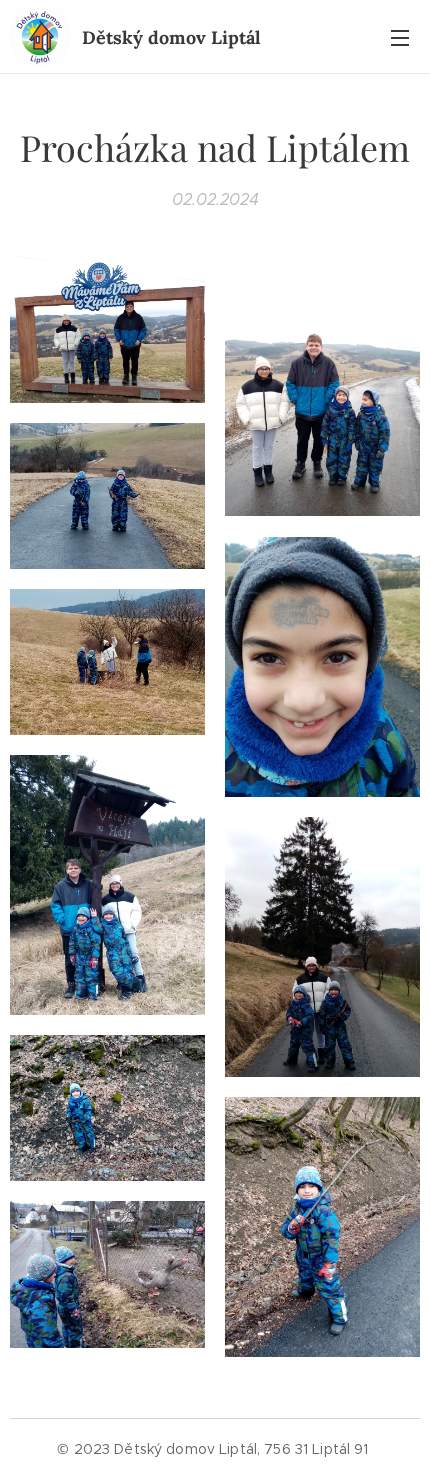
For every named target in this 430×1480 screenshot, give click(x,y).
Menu (400, 37)
